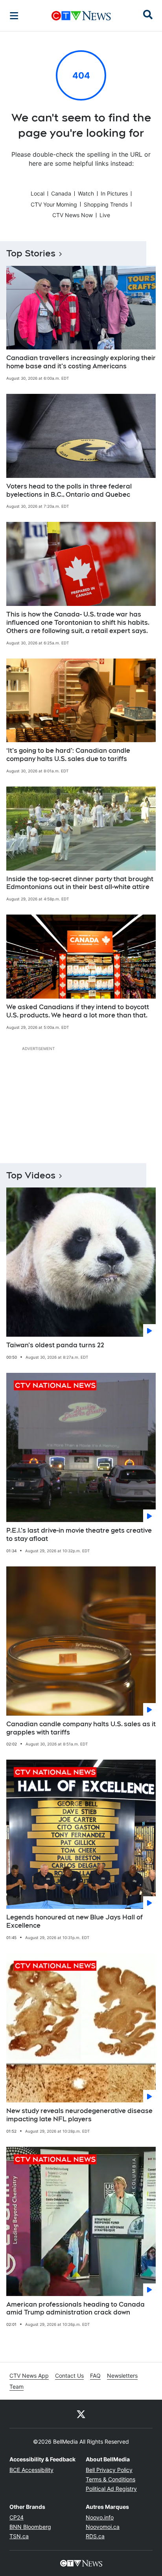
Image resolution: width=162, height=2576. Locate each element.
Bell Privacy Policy (109, 2470)
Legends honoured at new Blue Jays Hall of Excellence (75, 1921)
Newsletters (122, 2376)
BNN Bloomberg (30, 2527)
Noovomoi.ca (103, 2527)
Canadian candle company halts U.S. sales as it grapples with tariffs (81, 1728)
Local (38, 193)
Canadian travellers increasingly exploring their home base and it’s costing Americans (81, 362)
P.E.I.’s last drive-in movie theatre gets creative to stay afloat (79, 1535)
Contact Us (69, 2376)
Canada (61, 193)
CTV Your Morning (54, 204)
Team (17, 2387)
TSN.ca (19, 2536)
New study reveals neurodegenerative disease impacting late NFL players (79, 2115)
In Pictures (114, 193)
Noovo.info (100, 2517)
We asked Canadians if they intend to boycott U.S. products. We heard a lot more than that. (78, 1011)
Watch (86, 193)
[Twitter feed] (81, 2414)
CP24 (17, 2517)
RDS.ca (95, 2536)
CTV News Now (73, 215)
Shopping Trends (106, 204)
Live (105, 215)
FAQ (95, 2376)
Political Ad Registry (111, 2489)
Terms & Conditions (110, 2479)
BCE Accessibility (31, 2470)
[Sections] (14, 16)
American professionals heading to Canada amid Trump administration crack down (75, 2309)
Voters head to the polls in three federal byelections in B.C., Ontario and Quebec (69, 490)
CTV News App (29, 2376)
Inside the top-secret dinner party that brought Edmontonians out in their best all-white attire (80, 883)
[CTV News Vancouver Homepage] (81, 16)
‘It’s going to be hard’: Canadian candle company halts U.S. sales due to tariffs (68, 755)
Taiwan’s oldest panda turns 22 (55, 1345)
